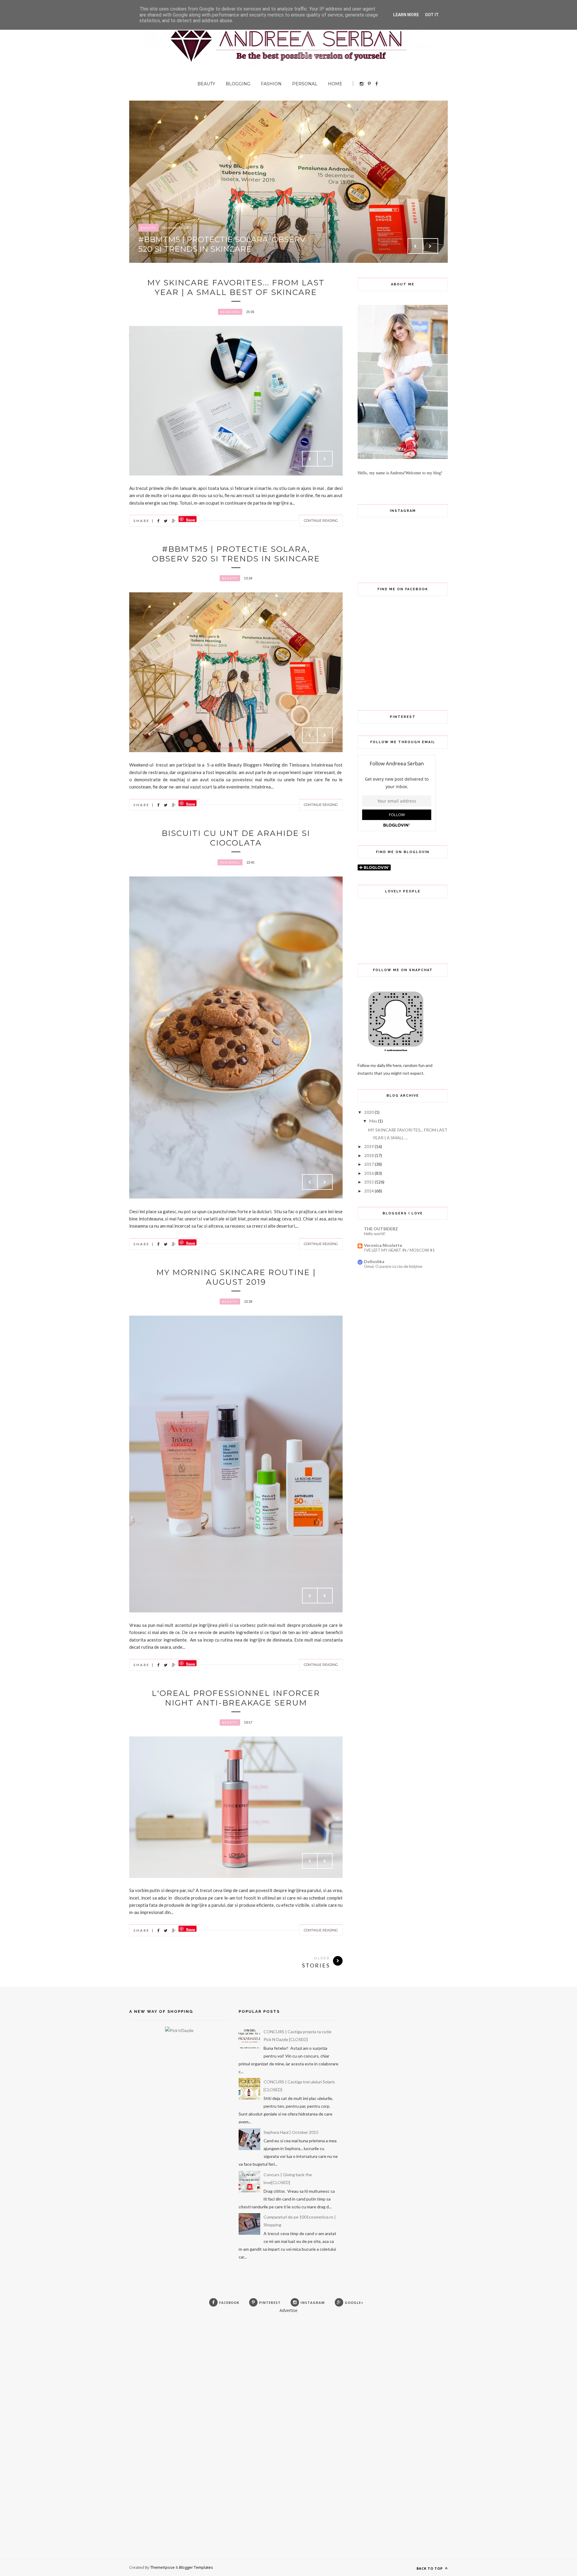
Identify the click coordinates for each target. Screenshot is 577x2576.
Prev (415, 246)
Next (430, 246)
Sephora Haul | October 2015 (291, 2132)
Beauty (206, 84)
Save (191, 519)
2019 (369, 1146)
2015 (369, 1182)
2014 (369, 1191)
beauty (230, 578)
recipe (148, 228)
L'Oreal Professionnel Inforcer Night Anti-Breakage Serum (236, 1698)
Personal (305, 84)
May (373, 1121)
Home (335, 84)
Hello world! (375, 1234)
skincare (230, 312)
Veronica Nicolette (383, 1245)
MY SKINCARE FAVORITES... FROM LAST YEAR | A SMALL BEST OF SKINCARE (236, 287)
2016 (369, 1173)
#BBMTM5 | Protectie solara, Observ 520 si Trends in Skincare (236, 554)
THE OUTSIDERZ (381, 1229)
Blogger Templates (196, 2567)
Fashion (271, 84)
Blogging (238, 84)
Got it (432, 15)
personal (230, 862)
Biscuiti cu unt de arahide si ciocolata (186, 244)
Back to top (430, 2568)
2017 (369, 1164)
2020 (369, 1112)
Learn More (406, 15)
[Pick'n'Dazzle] (179, 2030)
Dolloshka (374, 1261)
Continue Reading (321, 521)
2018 (369, 1155)
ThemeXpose (162, 2567)
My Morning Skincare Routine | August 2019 (236, 1277)
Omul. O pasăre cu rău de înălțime (393, 1266)
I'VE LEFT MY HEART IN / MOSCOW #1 (399, 1250)
